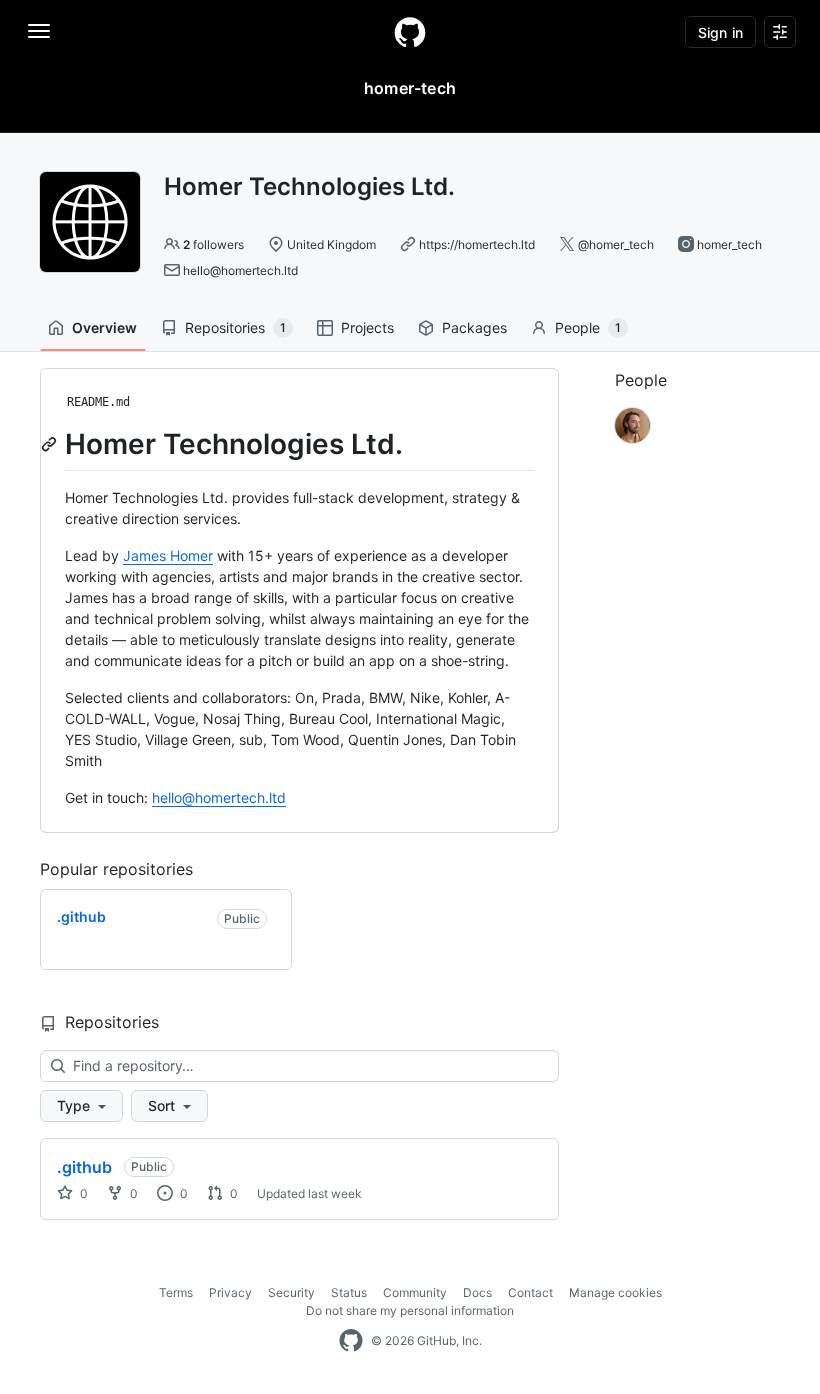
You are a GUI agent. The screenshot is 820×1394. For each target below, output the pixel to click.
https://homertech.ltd (477, 244)
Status (349, 1292)
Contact (530, 1292)
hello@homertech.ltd (240, 270)
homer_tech (729, 244)
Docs (477, 1292)
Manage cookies (615, 1292)
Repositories (235, 327)
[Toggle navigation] (39, 31)
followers (213, 244)
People (588, 327)
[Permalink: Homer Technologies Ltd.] (51, 444)
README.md (98, 402)
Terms (176, 1292)
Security (291, 1292)
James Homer (168, 555)
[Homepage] (410, 32)
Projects (367, 327)
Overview (104, 327)
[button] (81, 1106)
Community (415, 1292)
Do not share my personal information (410, 1310)
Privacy (230, 1292)
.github (84, 1167)
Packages (474, 327)
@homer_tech (616, 244)
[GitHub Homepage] (351, 1341)
